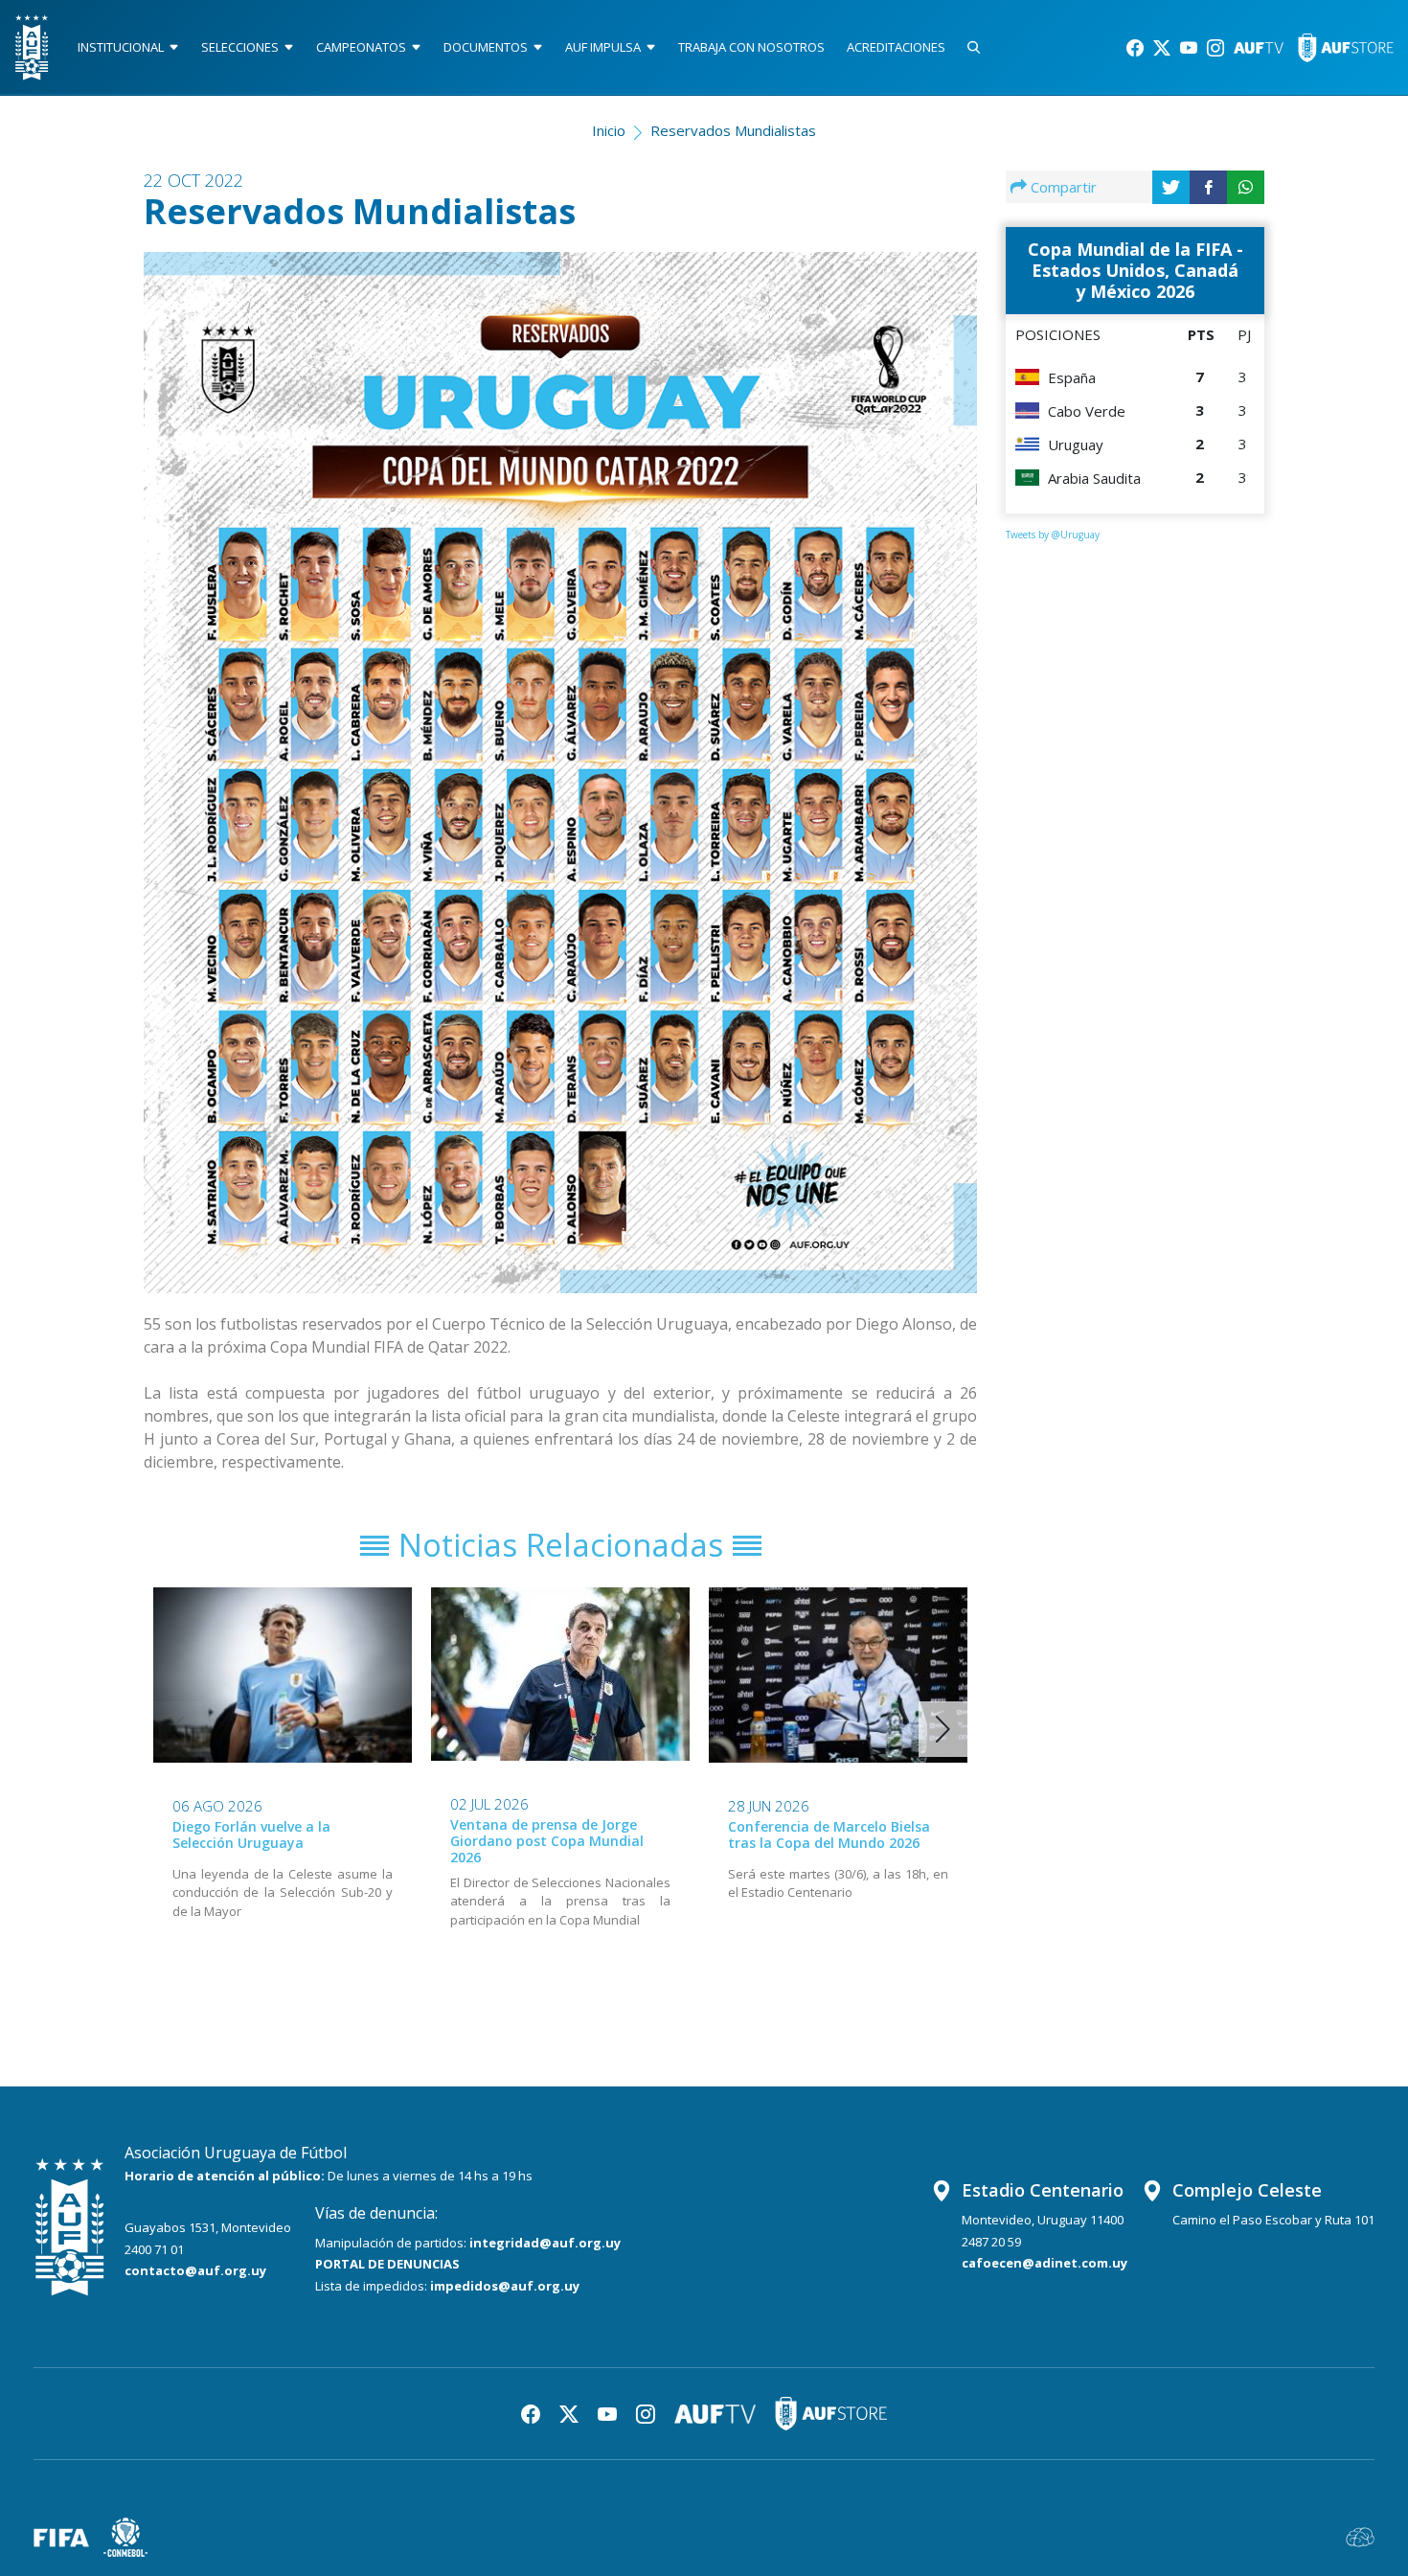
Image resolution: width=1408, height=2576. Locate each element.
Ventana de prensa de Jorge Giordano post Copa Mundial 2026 (547, 1841)
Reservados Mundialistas (733, 130)
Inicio (609, 130)
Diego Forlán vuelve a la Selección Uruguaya (251, 1835)
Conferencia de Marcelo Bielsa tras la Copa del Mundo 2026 (829, 1835)
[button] (943, 1729)
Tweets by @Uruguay (1053, 535)
